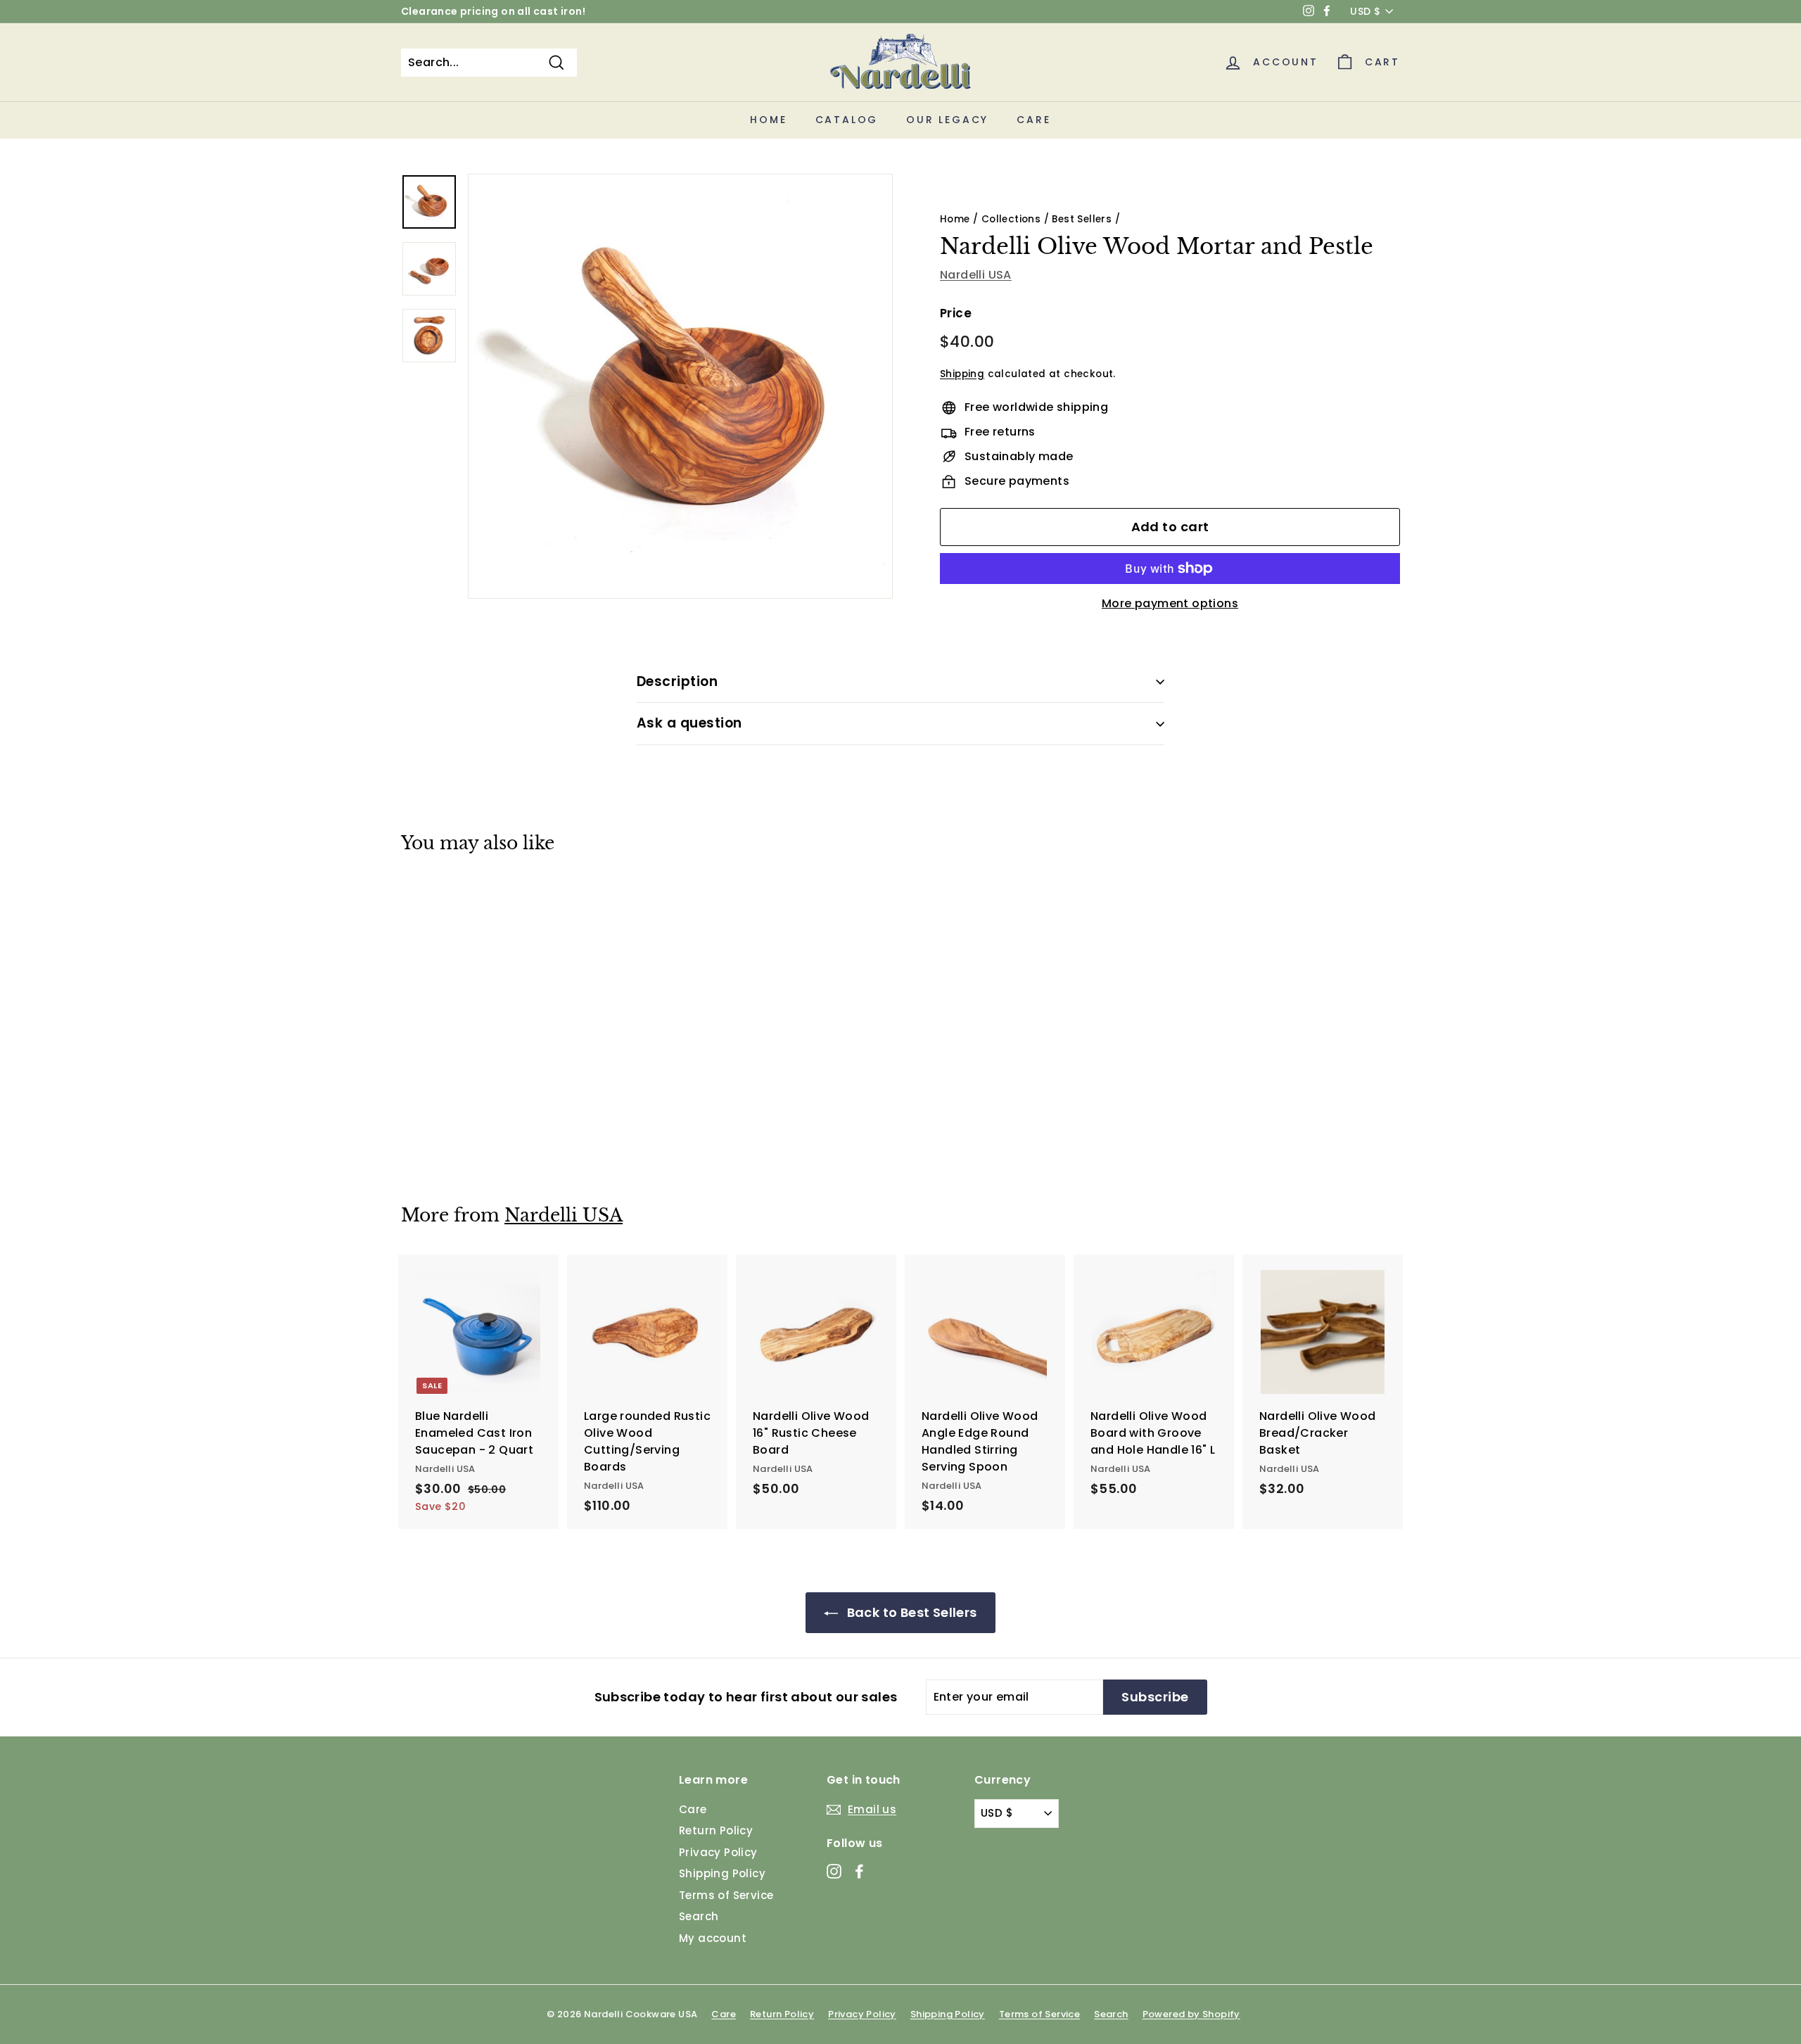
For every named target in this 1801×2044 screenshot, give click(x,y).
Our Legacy (947, 120)
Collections (1011, 219)
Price (956, 313)
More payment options (1170, 603)
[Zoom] (680, 386)
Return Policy (716, 1830)
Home (768, 120)
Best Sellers (1082, 219)
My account (713, 1938)
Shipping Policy (722, 1873)
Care (1033, 120)
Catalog (847, 120)
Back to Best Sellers (910, 1612)
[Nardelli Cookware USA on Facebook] (859, 1871)
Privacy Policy (718, 1852)
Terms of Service (726, 1895)
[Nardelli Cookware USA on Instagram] (834, 1871)
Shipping (962, 374)
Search (699, 1916)
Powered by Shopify (1191, 2014)
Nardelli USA (976, 275)
